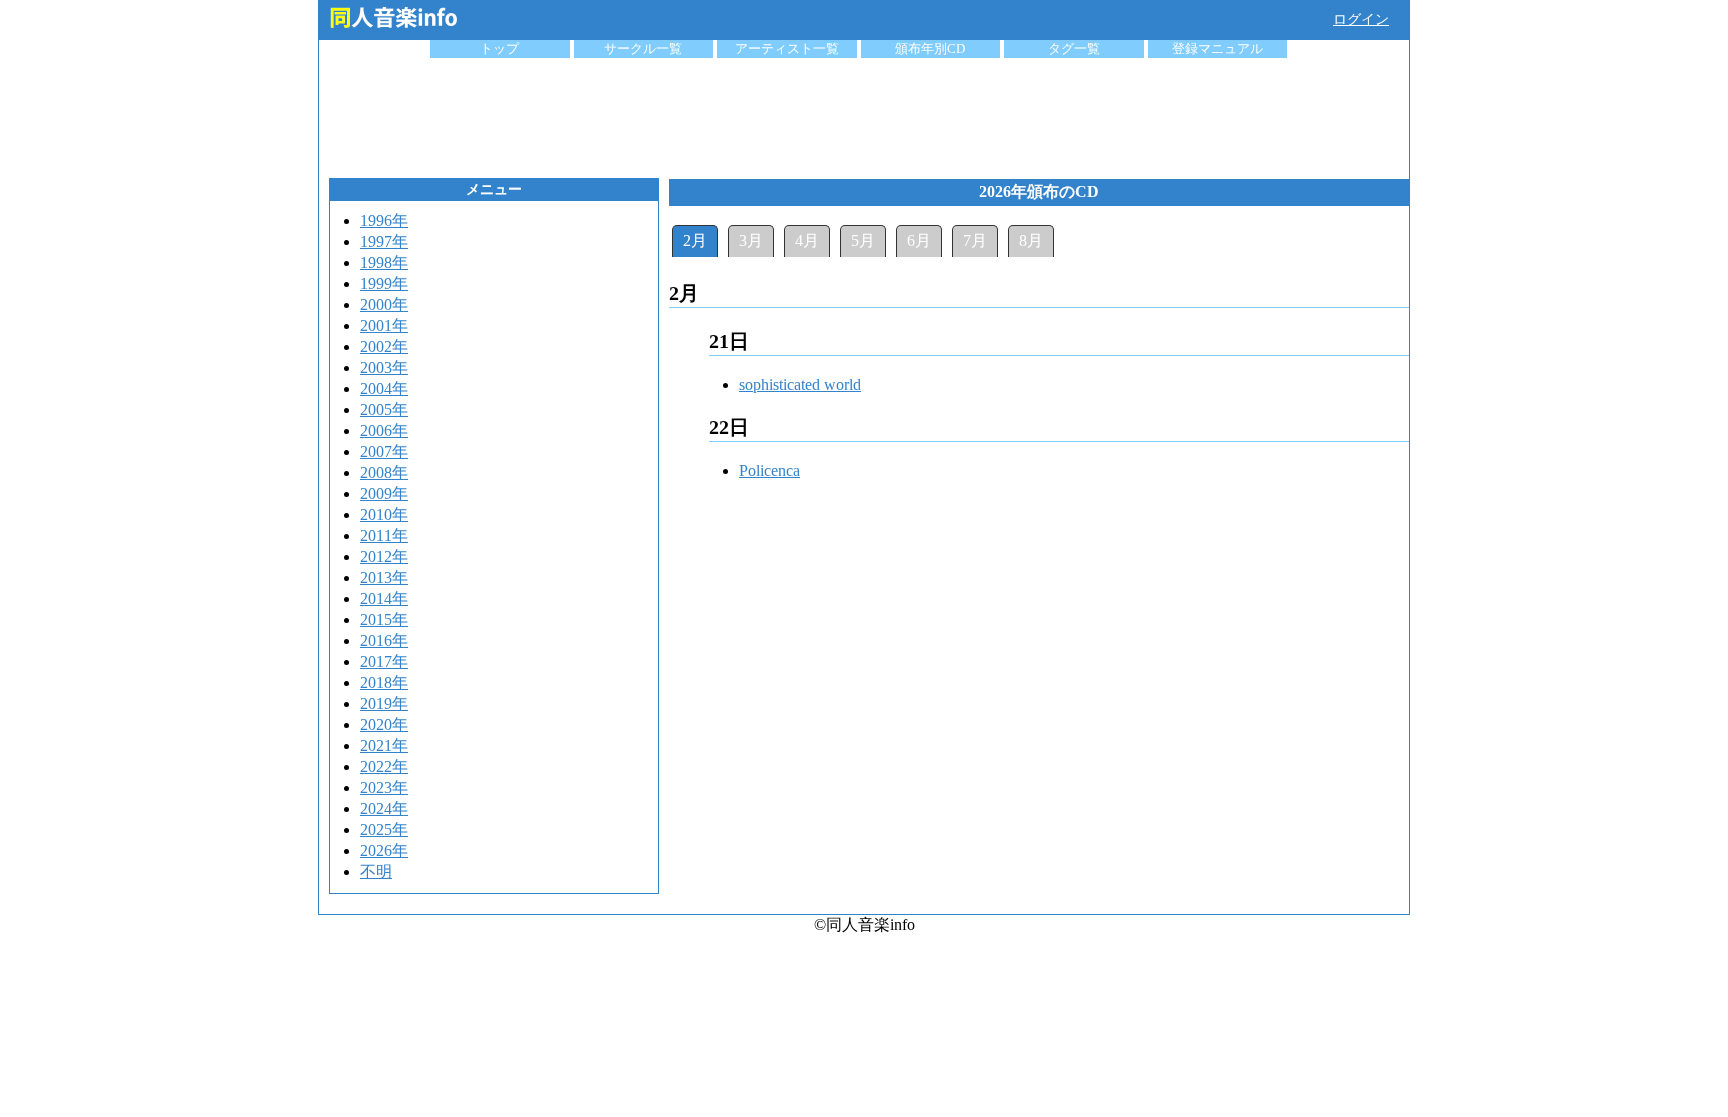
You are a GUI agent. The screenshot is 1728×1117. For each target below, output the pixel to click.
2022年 (384, 766)
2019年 (384, 703)
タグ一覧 (1074, 48)
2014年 (384, 598)
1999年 (384, 283)
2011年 (384, 535)
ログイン (1361, 19)
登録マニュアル (1217, 48)
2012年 (384, 556)
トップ (499, 48)
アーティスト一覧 (787, 48)
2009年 (384, 493)
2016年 (384, 640)
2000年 (384, 304)
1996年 (384, 220)
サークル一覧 (643, 48)
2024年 (384, 808)
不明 (376, 871)
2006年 (384, 430)
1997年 (384, 241)
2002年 (384, 346)
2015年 (384, 619)
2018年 (384, 682)
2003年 (384, 367)
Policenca (769, 470)
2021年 (384, 745)
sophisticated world (800, 384)
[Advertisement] (864, 113)
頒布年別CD (930, 48)
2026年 (384, 850)
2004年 (384, 388)
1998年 (384, 262)
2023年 (384, 787)
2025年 (384, 829)
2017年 (384, 661)
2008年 (384, 472)
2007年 (384, 451)
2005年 (384, 409)
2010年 (384, 514)
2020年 (384, 724)
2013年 (384, 577)
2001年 (384, 325)
